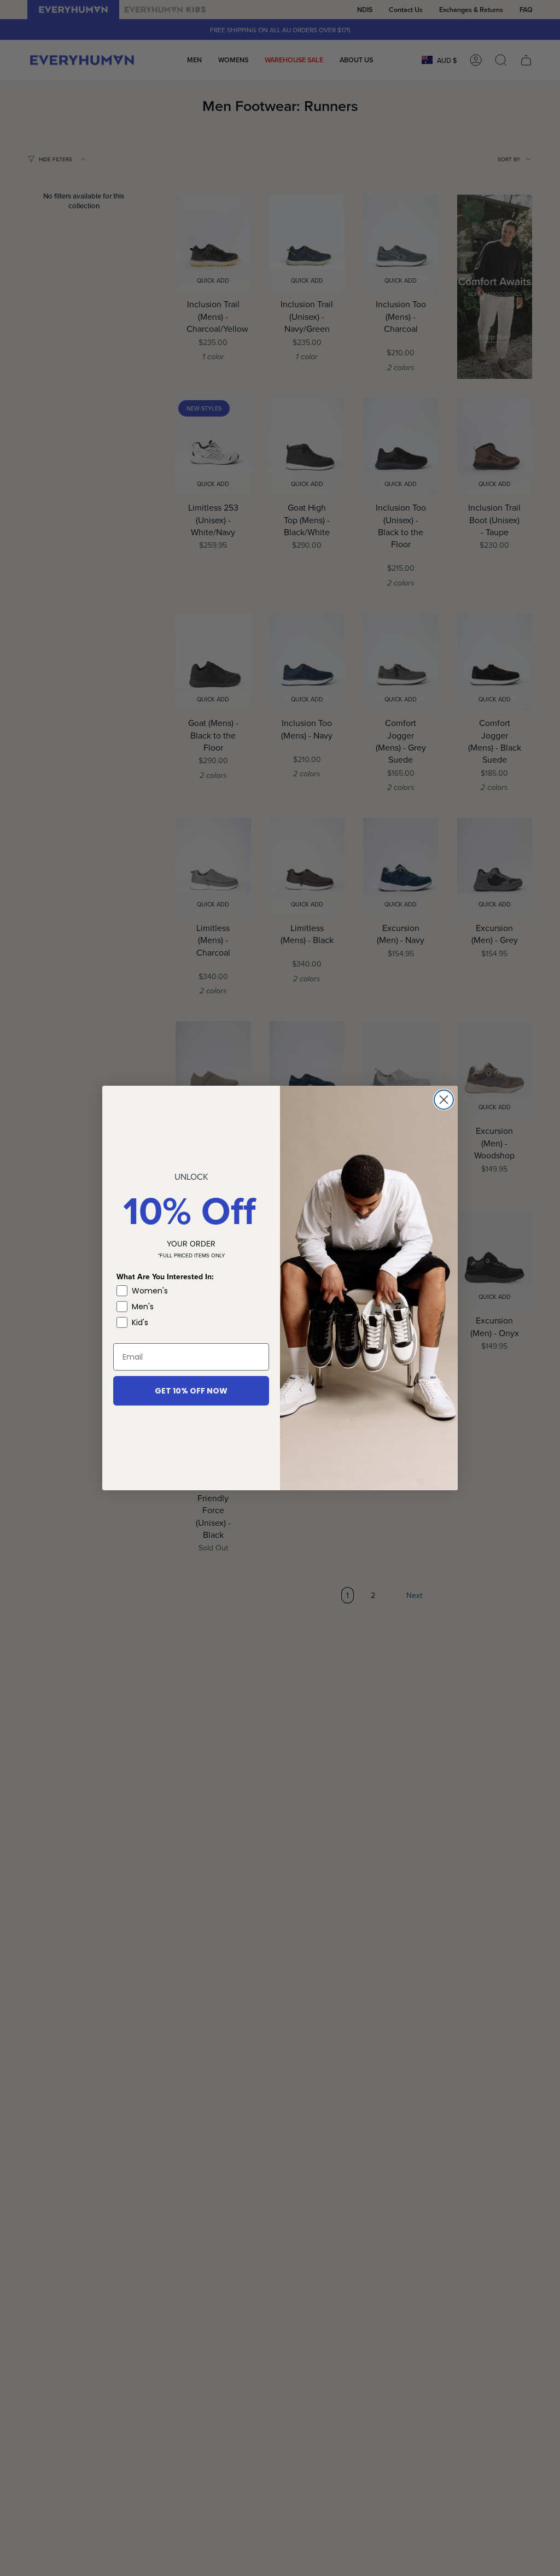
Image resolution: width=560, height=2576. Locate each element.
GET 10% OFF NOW (191, 1391)
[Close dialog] (444, 1100)
